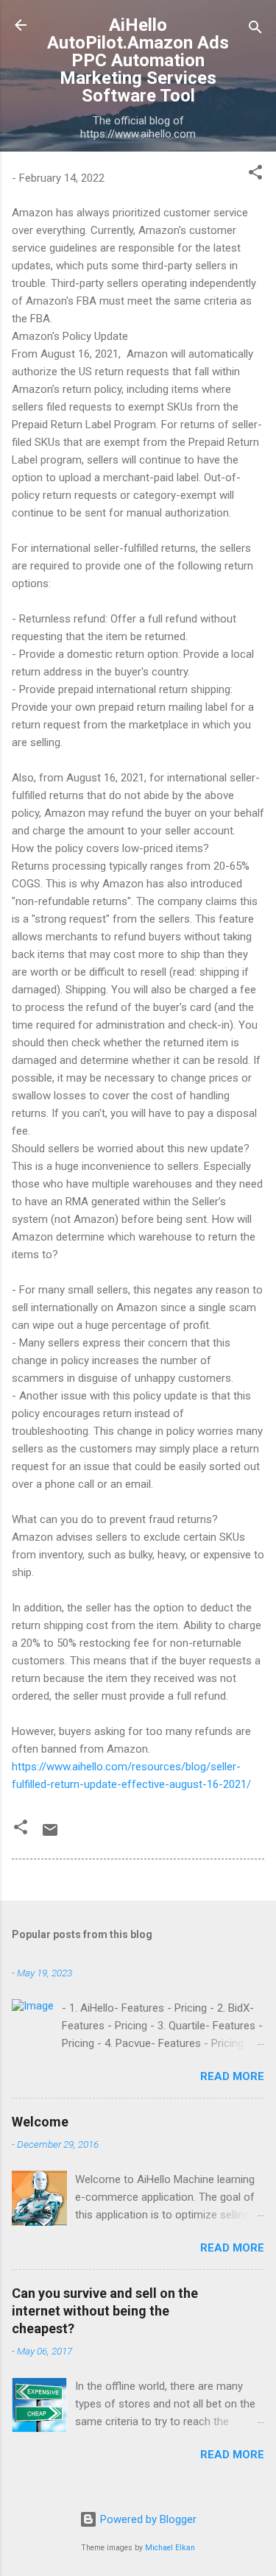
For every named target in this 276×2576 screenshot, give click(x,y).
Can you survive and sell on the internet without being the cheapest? (105, 2311)
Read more (232, 2076)
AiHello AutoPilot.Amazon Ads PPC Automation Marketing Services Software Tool (138, 60)
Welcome (40, 2122)
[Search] (255, 30)
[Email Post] (50, 1835)
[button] (255, 175)
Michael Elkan (170, 2548)
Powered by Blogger (147, 2519)
